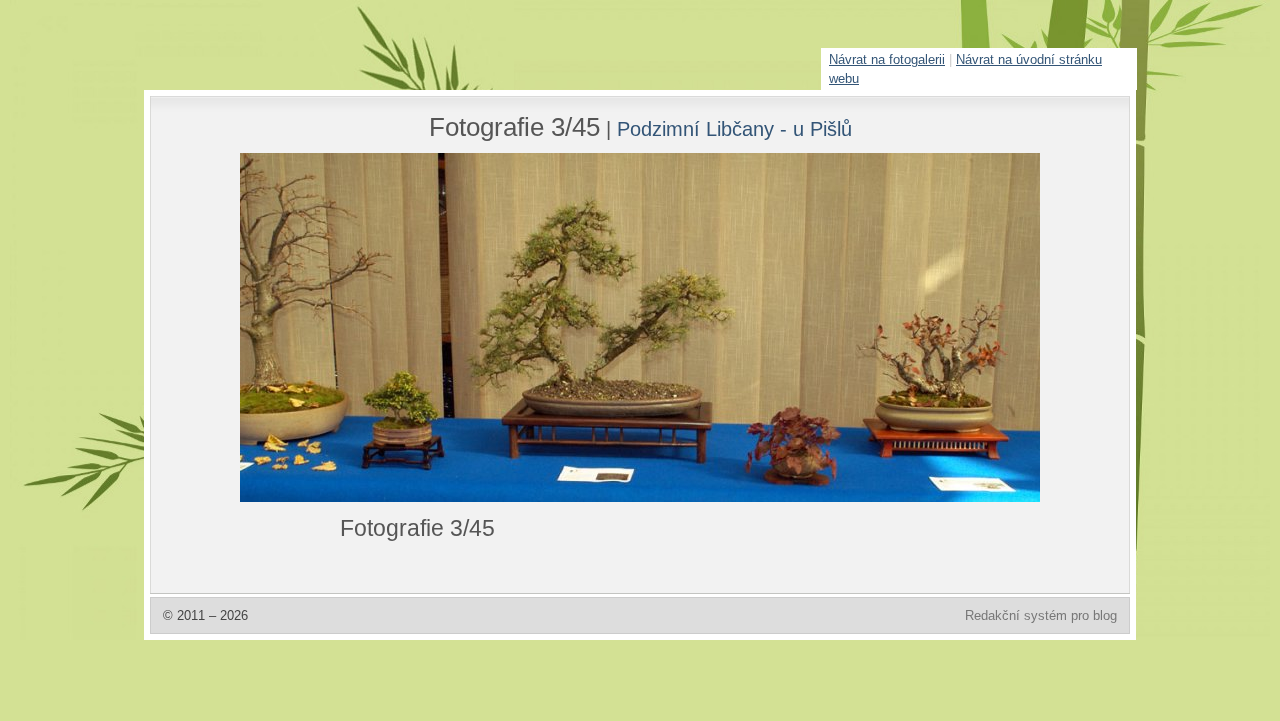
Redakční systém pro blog (1041, 615)
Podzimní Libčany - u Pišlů (734, 128)
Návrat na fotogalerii (887, 59)
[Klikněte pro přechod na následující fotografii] (315, 327)
